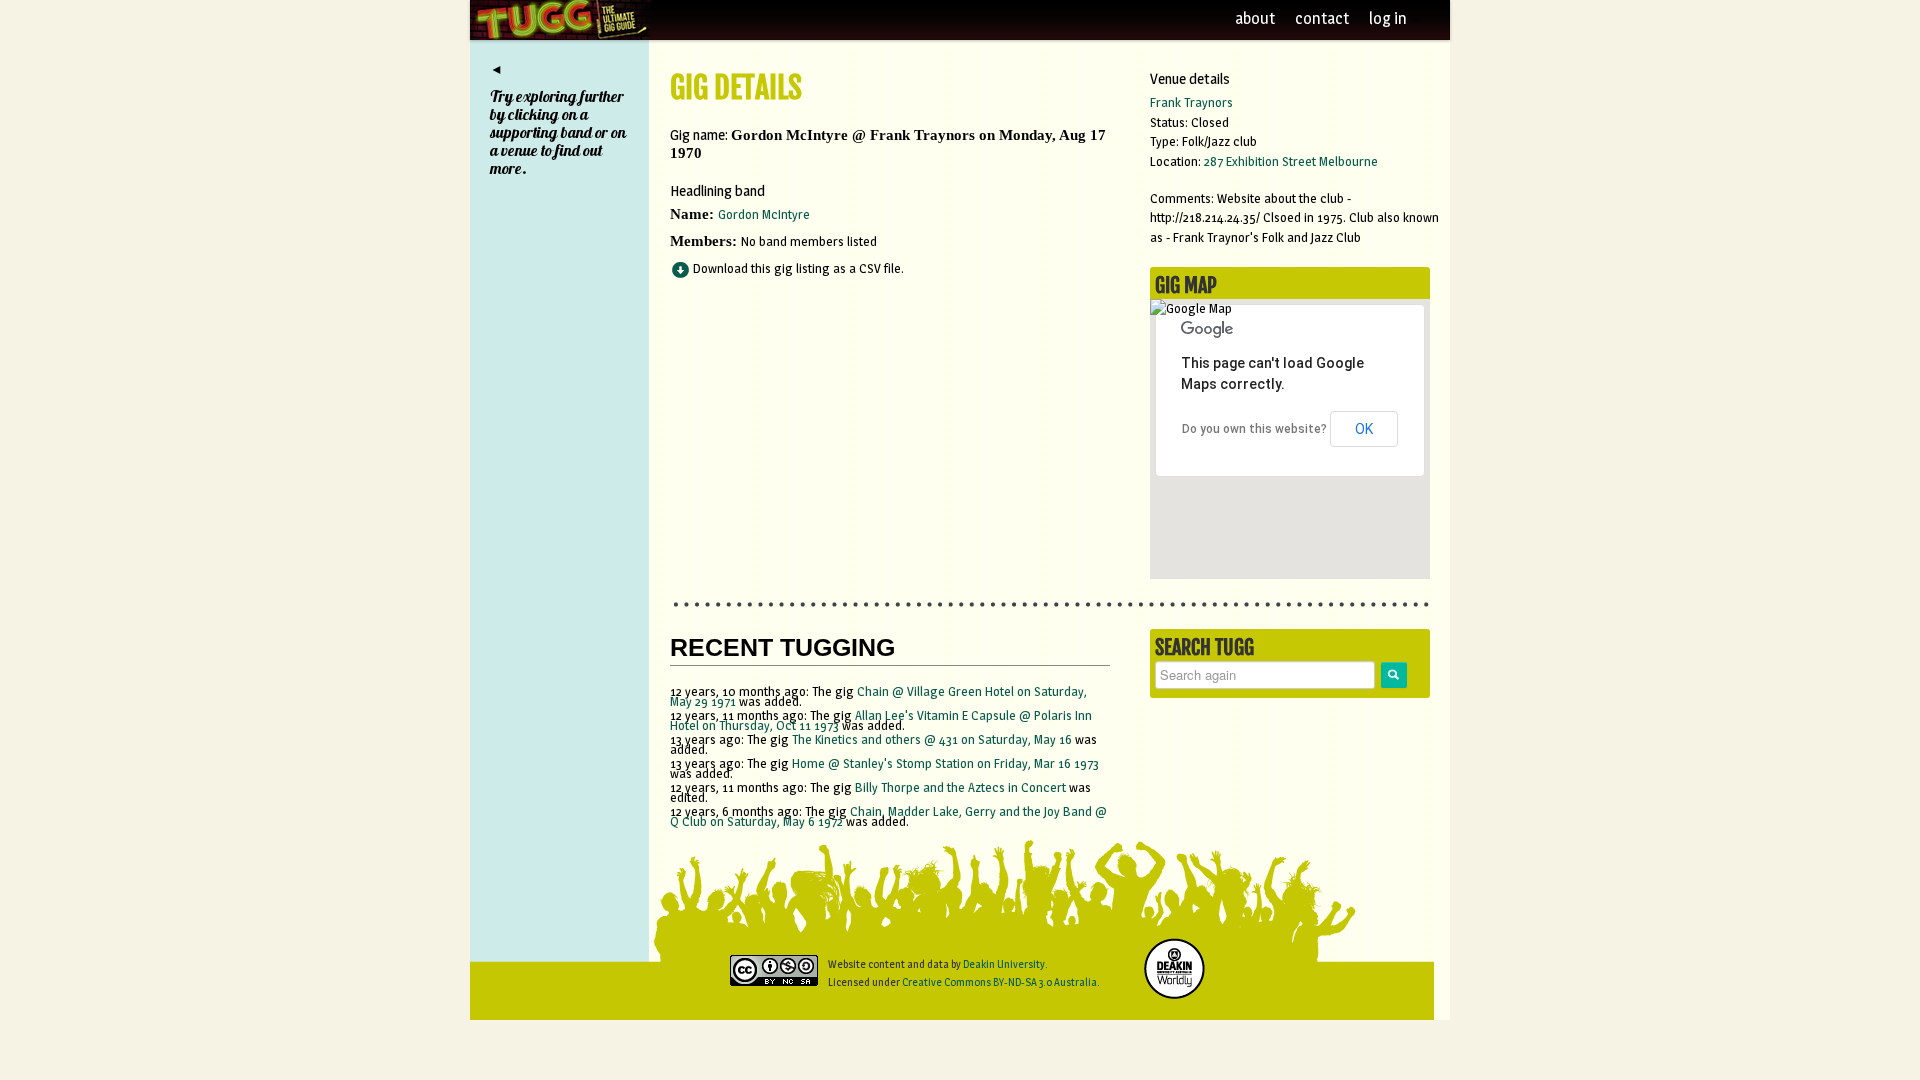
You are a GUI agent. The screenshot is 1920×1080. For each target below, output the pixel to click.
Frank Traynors (1191, 102)
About (1255, 18)
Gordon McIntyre (764, 214)
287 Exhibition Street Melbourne (1291, 161)
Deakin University (1004, 964)
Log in (1389, 18)
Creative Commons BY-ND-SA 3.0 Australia (999, 982)
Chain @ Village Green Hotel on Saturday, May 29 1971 (878, 696)
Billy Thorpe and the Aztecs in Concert (960, 787)
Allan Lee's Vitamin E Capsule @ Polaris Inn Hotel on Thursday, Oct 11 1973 (881, 720)
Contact (1322, 18)
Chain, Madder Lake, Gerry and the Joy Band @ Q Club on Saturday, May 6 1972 (888, 816)
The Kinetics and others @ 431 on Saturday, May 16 (933, 739)
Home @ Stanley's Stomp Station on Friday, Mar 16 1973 (945, 763)
